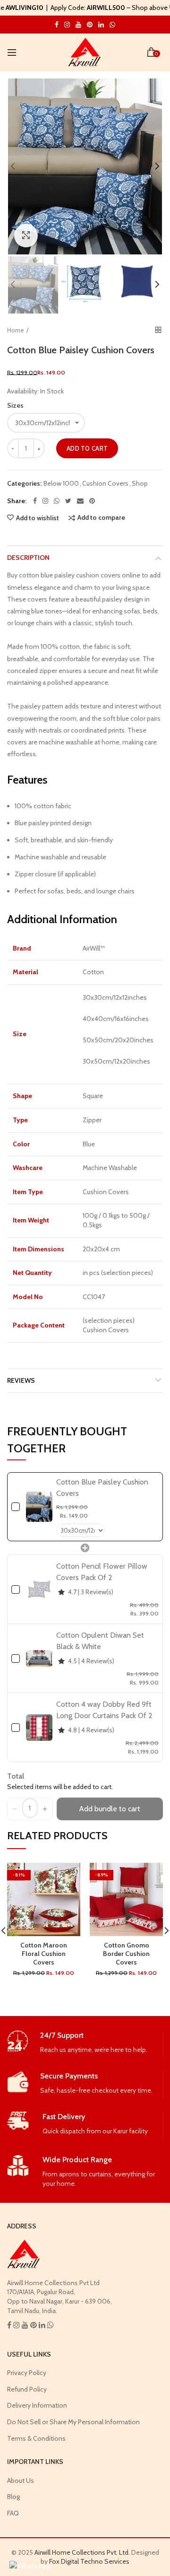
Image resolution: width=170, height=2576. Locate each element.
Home (16, 330)
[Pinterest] (92, 501)
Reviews (21, 1380)
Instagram (57, 25)
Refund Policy (27, 2389)
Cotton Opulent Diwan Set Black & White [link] (100, 1641)
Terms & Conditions (36, 2438)
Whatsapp (112, 25)
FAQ (13, 2513)
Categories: (24, 484)
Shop (140, 484)
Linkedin (101, 25)
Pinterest (90, 25)
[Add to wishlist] (67, 1876)
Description (28, 558)
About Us (21, 2480)
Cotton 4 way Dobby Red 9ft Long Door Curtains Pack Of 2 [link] (104, 1710)
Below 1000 (61, 484)
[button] (15, 1809)
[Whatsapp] (57, 501)
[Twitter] (68, 501)
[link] (39, 1507)
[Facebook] (35, 501)
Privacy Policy (27, 2373)
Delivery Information (37, 2405)
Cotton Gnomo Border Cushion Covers (126, 1954)
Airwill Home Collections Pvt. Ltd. (82, 2552)
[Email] (80, 501)
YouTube (78, 25)
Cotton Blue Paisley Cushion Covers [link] (102, 1488)
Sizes (15, 405)
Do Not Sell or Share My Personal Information (73, 2422)
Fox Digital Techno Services (89, 2561)
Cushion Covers (105, 484)
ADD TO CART (87, 448)
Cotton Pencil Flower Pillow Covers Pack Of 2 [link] (102, 1572)
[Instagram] (45, 501)
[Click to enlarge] (26, 236)
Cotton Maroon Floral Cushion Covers (44, 1954)
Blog (13, 2497)
